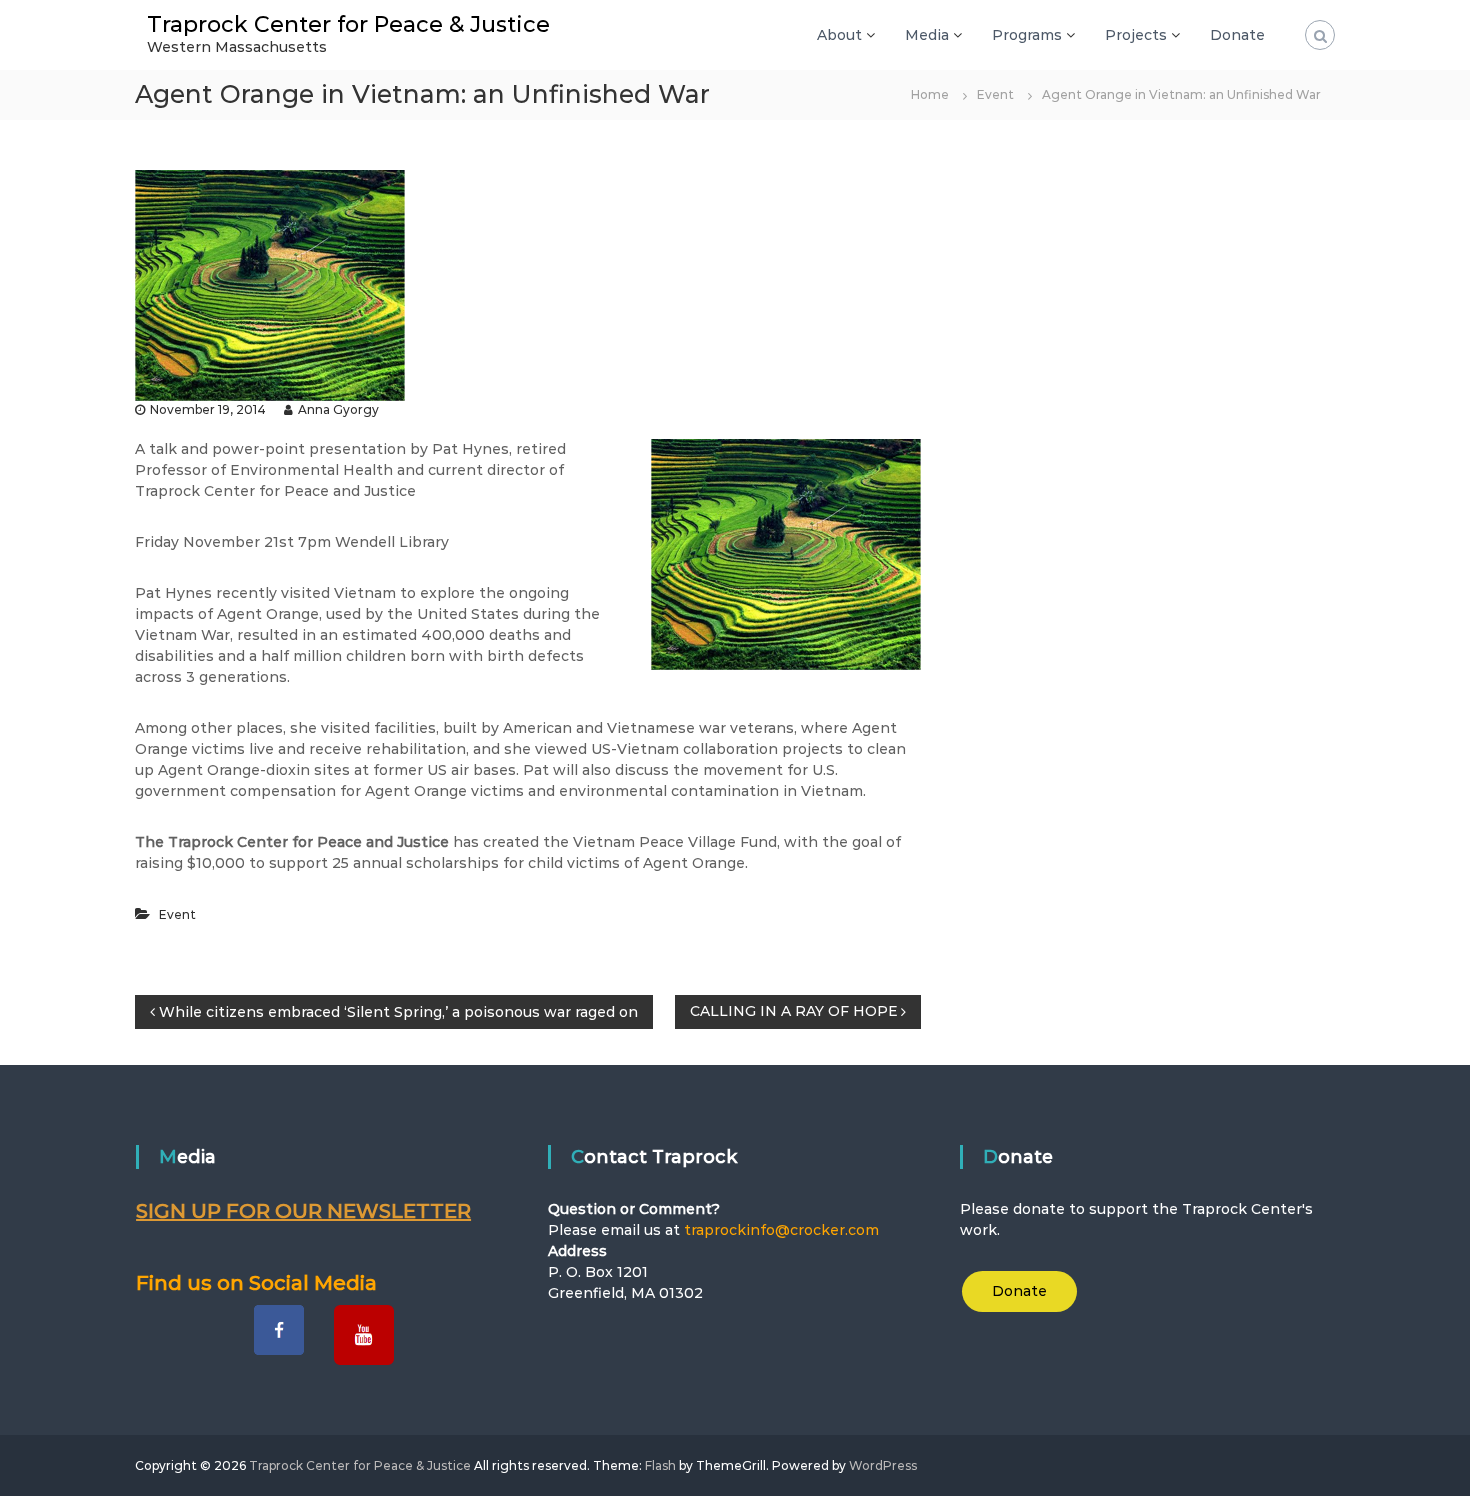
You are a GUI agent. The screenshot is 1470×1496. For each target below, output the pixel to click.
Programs (1027, 35)
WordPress (883, 1465)
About (839, 35)
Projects (1136, 35)
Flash (660, 1465)
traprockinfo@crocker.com (781, 1230)
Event (995, 94)
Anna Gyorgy (338, 409)
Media (927, 35)
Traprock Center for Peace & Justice (348, 24)
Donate (1237, 35)
